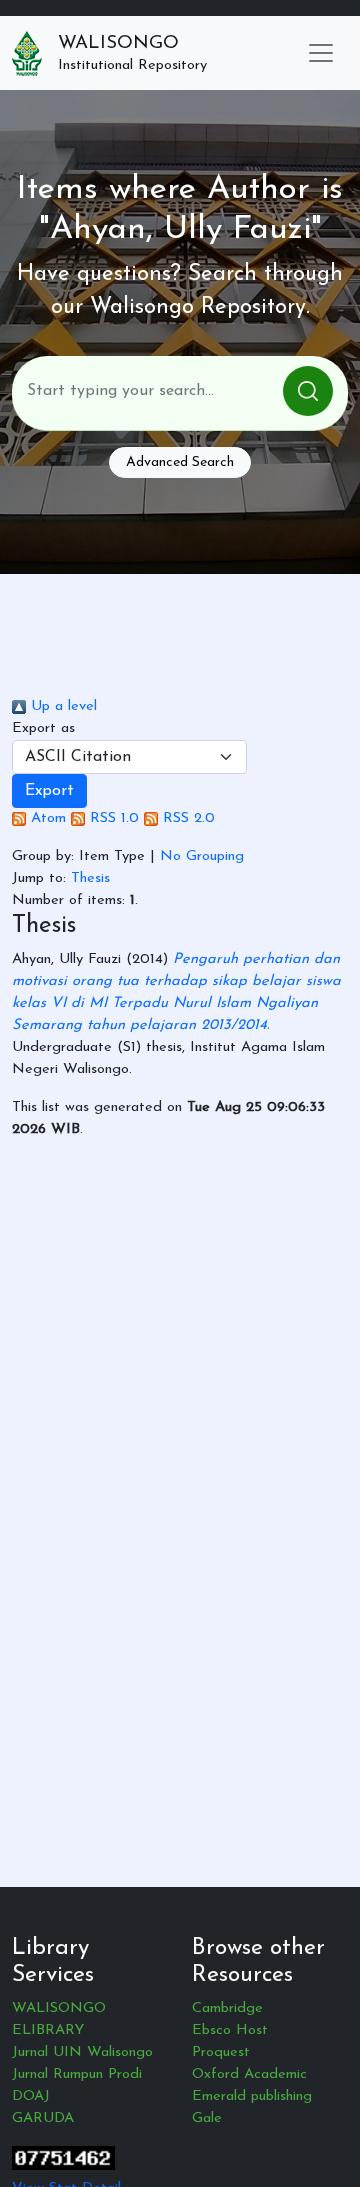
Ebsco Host (230, 2030)
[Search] (308, 391)
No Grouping (202, 856)
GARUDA (43, 2118)
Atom (46, 818)
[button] (49, 791)
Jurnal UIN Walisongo (82, 2052)
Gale (207, 2118)
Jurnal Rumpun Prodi (77, 2074)
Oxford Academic (249, 2074)
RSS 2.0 (186, 818)
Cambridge (227, 2008)
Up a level (61, 706)
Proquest (221, 2052)
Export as (43, 728)
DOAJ (31, 2096)
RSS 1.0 (112, 818)
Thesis (90, 878)
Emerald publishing (252, 2096)
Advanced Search (180, 462)
